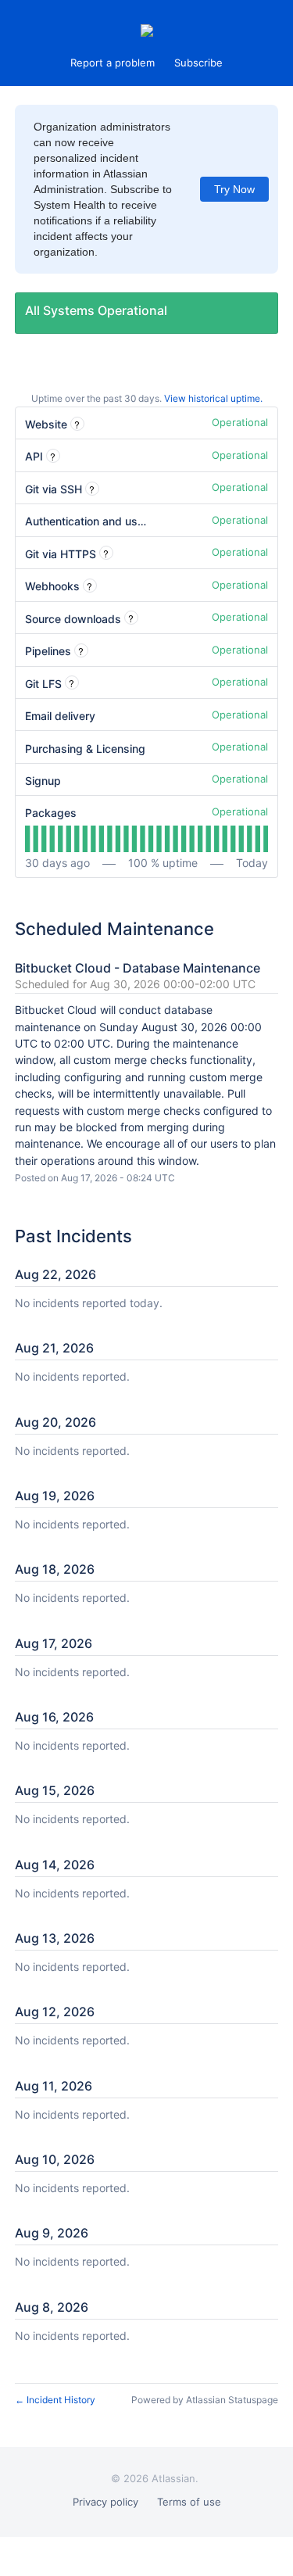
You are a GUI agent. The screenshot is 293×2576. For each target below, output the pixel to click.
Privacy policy (105, 2502)
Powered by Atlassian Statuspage (205, 2400)
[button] (198, 63)
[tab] (27, 839)
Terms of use (189, 2502)
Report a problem (113, 63)
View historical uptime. (213, 398)
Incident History (55, 2400)
